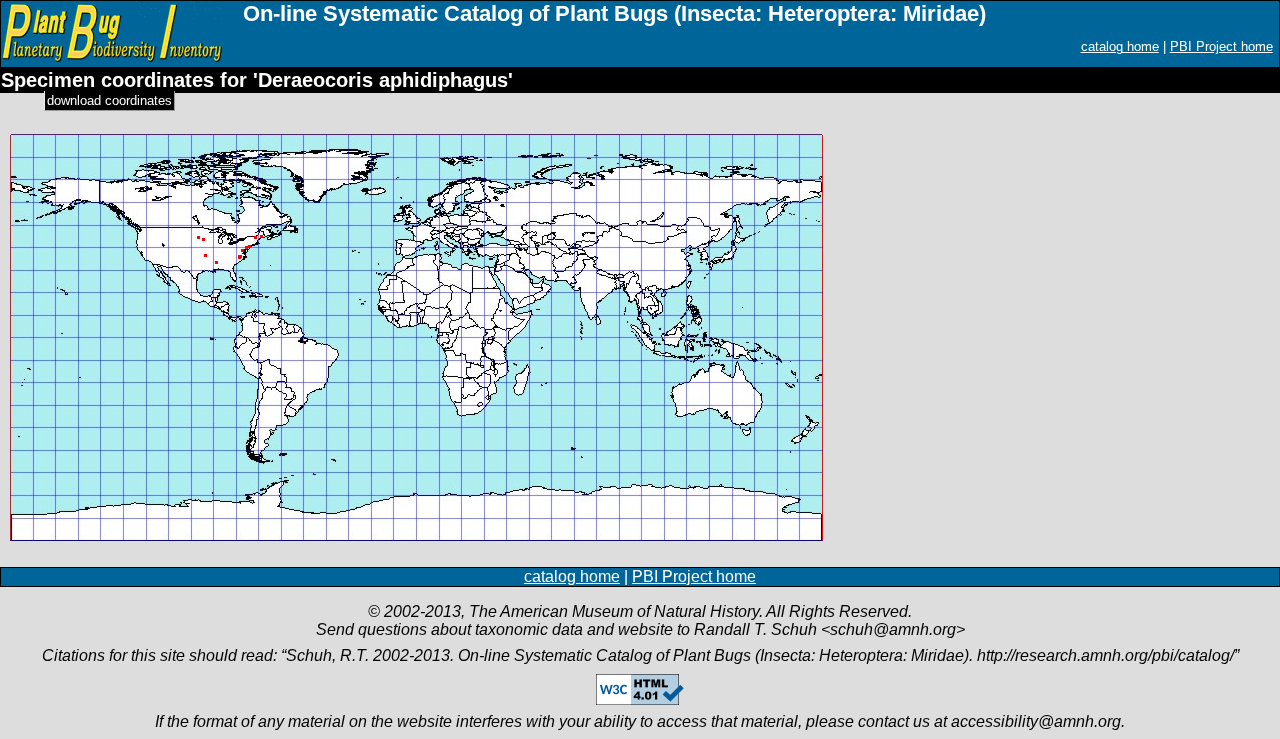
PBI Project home (1221, 46)
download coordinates (109, 100)
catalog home (1120, 46)
